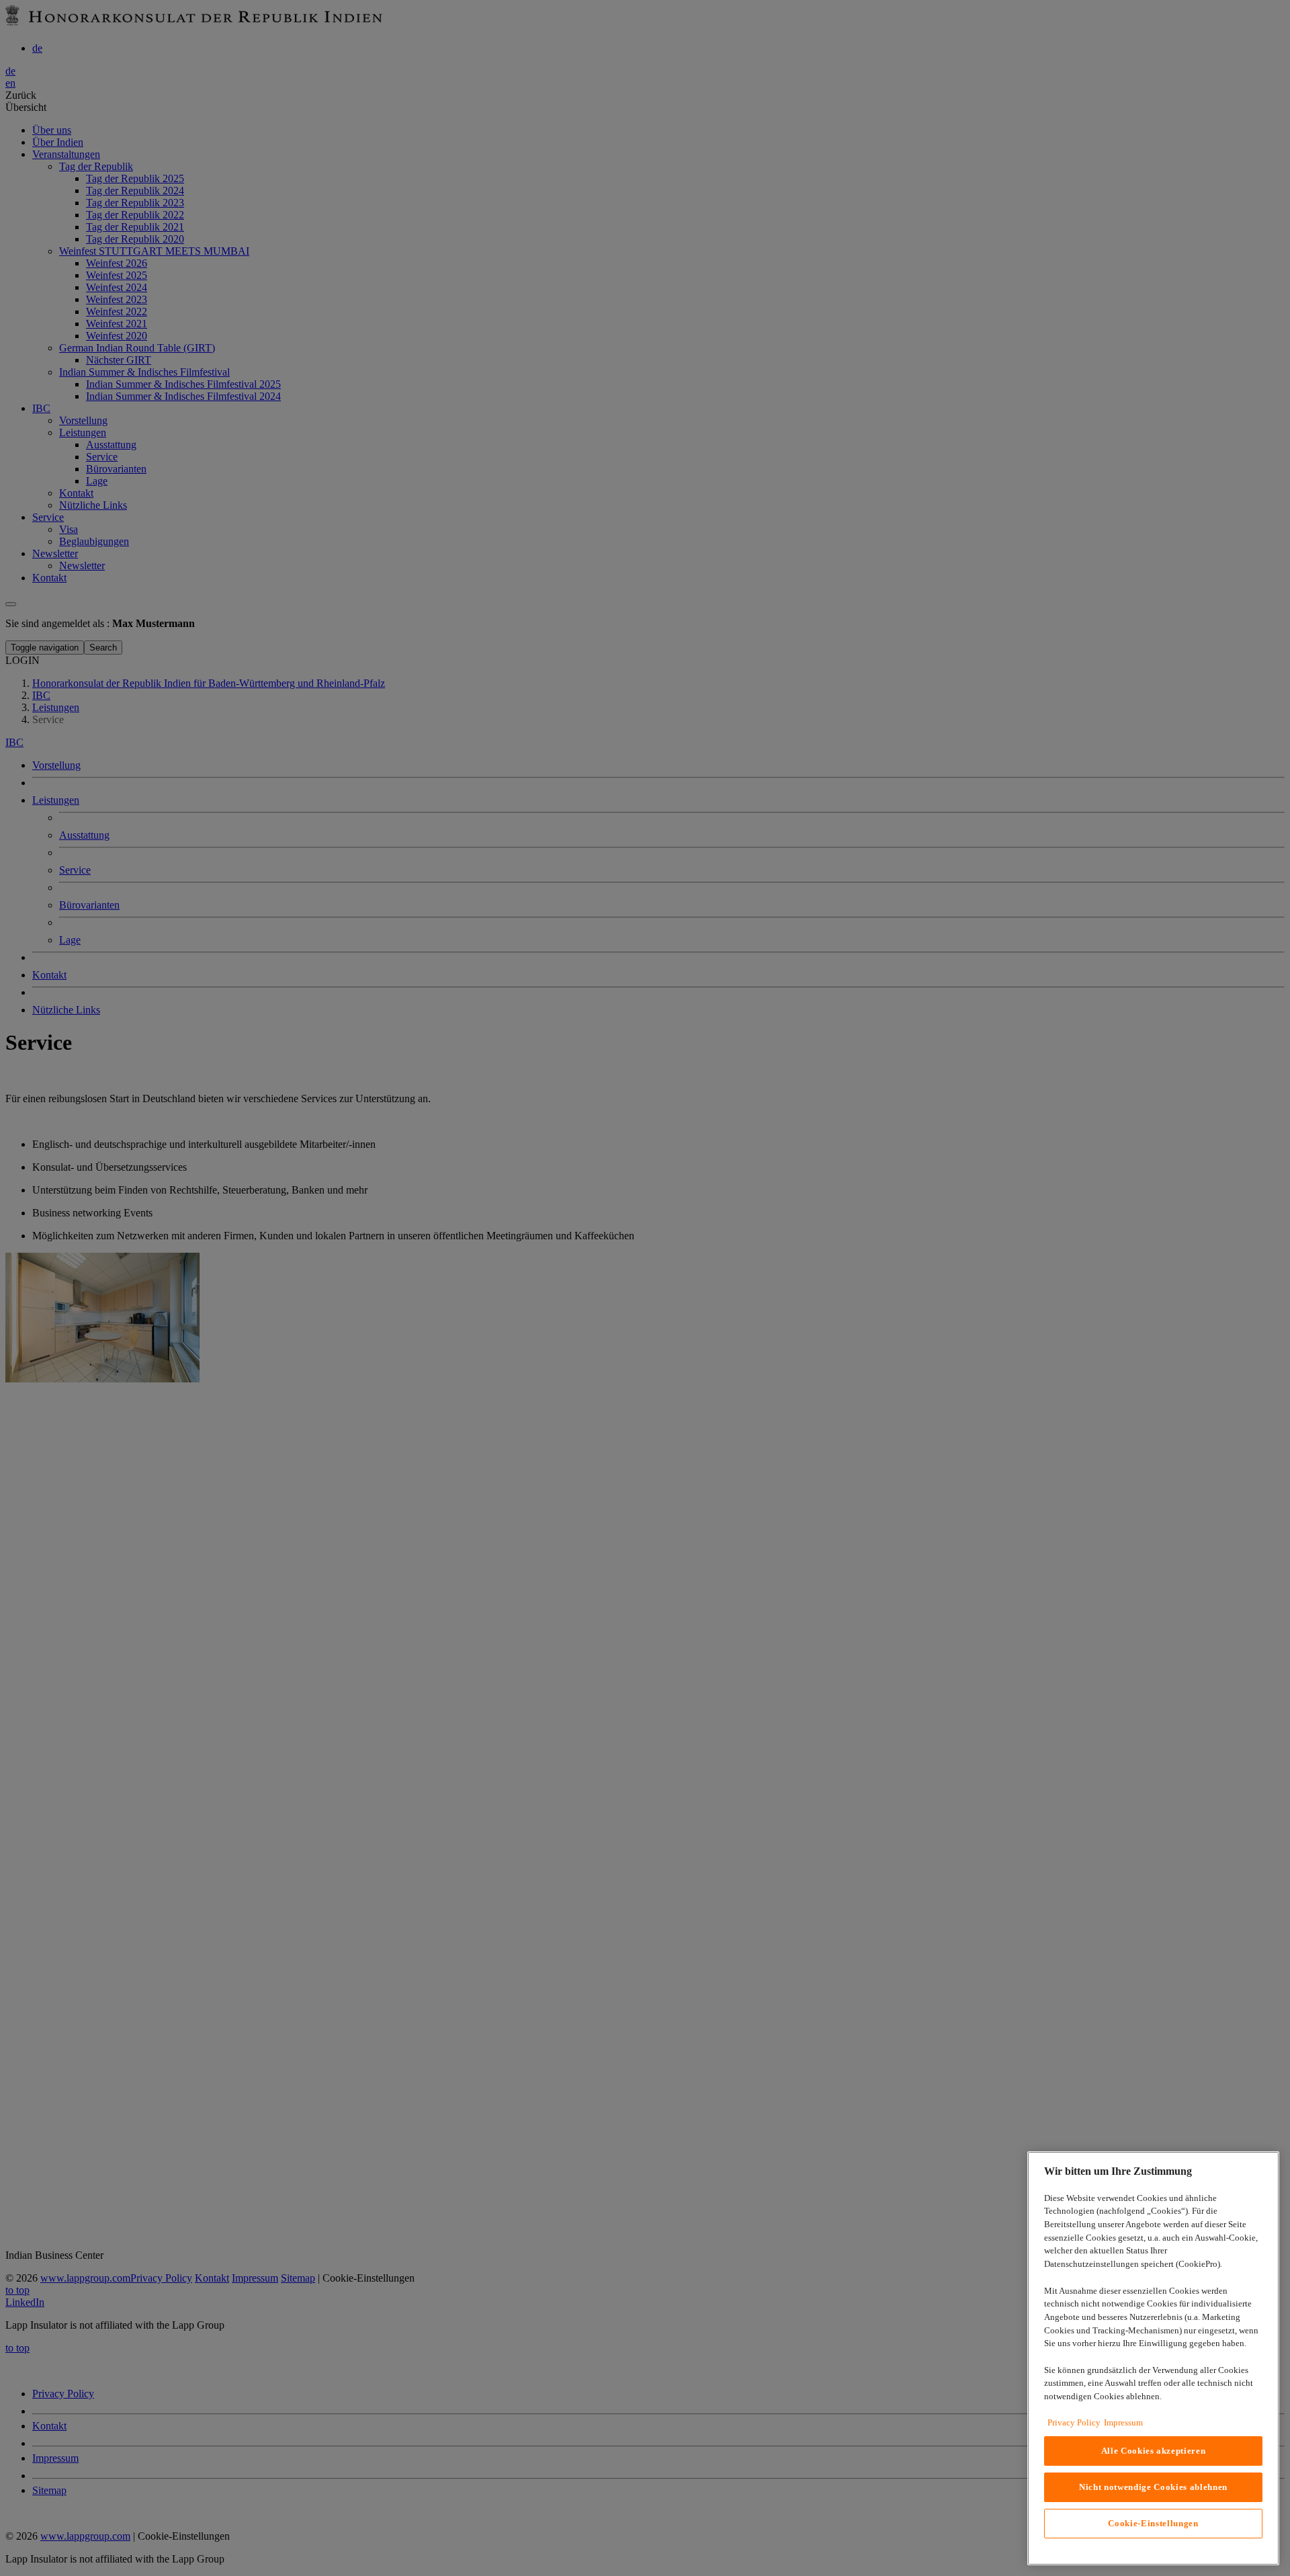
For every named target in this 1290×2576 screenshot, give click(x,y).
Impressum (1123, 2422)
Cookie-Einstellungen (1153, 2523)
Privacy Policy (1074, 2422)
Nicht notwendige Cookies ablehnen (1153, 2487)
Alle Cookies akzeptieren (1154, 2451)
